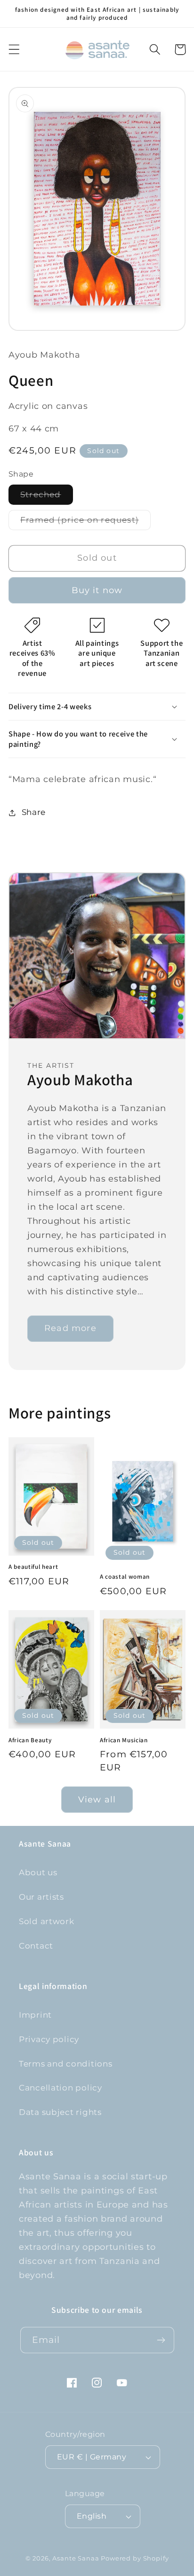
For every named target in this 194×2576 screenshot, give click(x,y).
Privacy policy (49, 2039)
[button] (14, 50)
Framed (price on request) (85, 522)
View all (97, 1800)
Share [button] (34, 812)
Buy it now (97, 590)
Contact (36, 1946)
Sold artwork (47, 1921)
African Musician (124, 1740)
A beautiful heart (33, 1567)
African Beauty (30, 1740)
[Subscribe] (161, 2340)
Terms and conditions (65, 2064)
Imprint (35, 2015)
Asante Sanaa (76, 2558)
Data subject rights (60, 2112)
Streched (47, 497)
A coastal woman (125, 1577)
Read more (70, 1328)
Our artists (41, 1897)
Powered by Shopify (135, 2558)
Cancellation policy (61, 2088)
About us (38, 1872)
